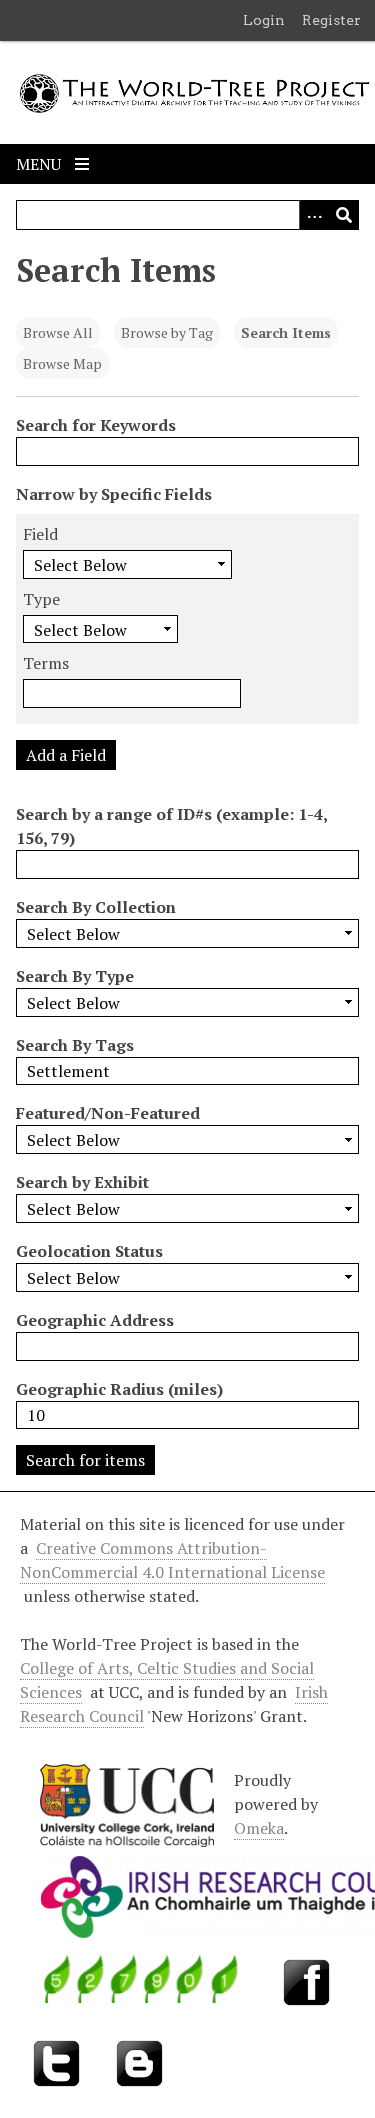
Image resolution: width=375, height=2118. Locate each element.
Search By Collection (96, 907)
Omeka (259, 1828)
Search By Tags (75, 1045)
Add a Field (66, 755)
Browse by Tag (167, 332)
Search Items (286, 332)
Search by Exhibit (82, 1182)
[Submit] (344, 215)
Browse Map (62, 363)
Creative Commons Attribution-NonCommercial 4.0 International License (172, 1560)
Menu (40, 164)
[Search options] (314, 215)
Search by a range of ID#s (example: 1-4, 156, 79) (171, 826)
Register (331, 20)
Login (264, 20)
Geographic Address (95, 1320)
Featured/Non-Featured (108, 1113)
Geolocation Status (89, 1251)
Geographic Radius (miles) (119, 1389)
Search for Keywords (96, 425)
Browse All (58, 332)
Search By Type (75, 976)
